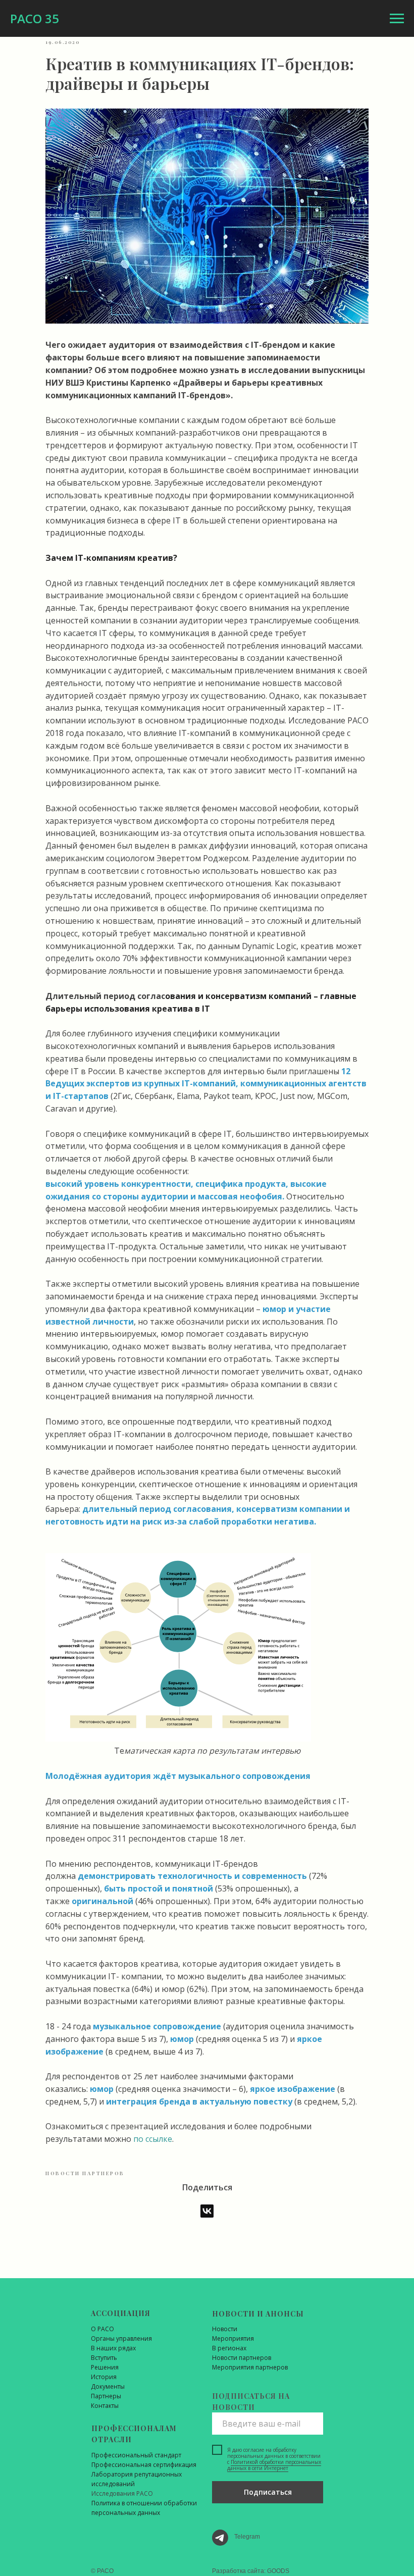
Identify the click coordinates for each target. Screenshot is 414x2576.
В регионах (229, 2348)
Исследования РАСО (122, 2493)
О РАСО (102, 2329)
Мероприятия (233, 2338)
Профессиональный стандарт (136, 2455)
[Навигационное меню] (397, 19)
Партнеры (106, 2396)
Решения (105, 2367)
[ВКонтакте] (207, 2211)
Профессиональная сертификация (144, 2465)
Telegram (247, 2537)
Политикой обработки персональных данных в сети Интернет (274, 2465)
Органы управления (121, 2338)
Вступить (104, 2358)
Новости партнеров (242, 2358)
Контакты (105, 2406)
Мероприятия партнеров (250, 2367)
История (104, 2377)
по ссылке (153, 2139)
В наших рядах (113, 2348)
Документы (108, 2386)
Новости (225, 2329)
